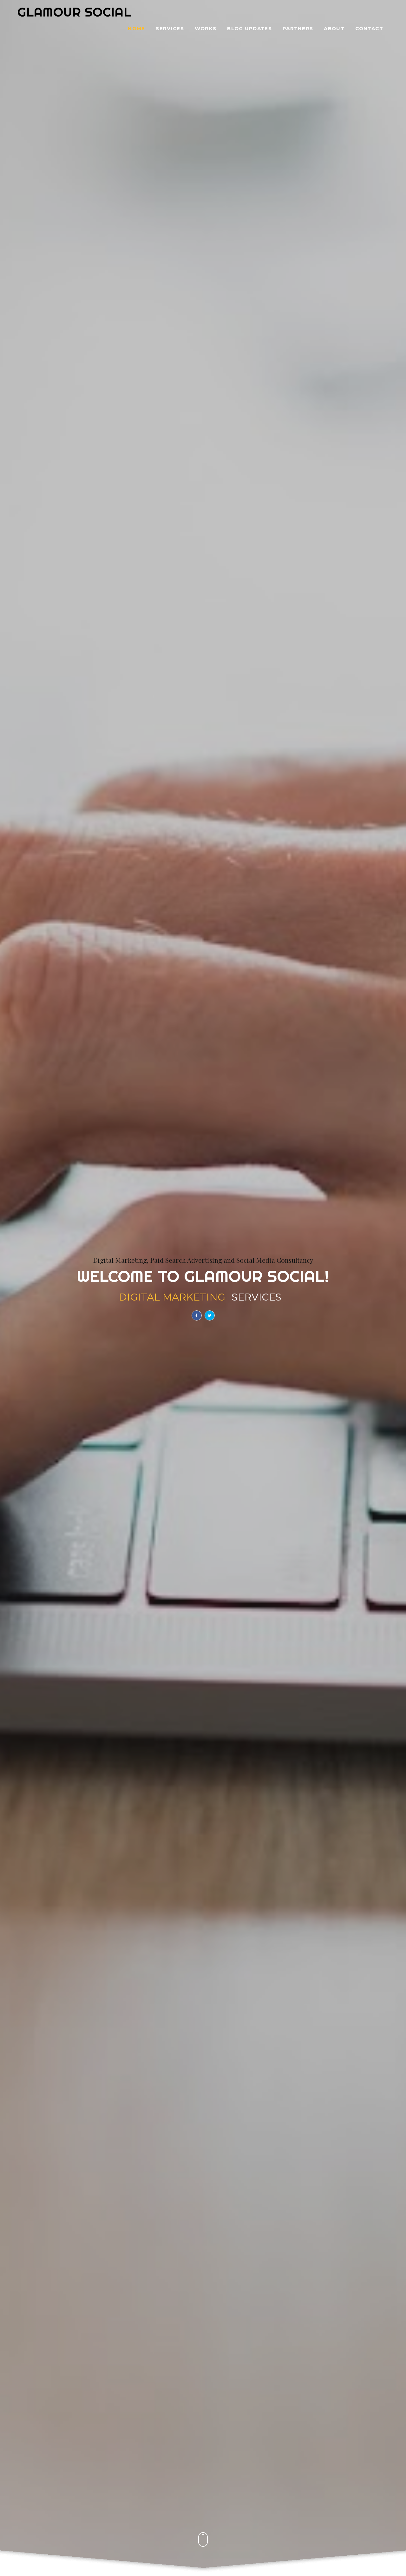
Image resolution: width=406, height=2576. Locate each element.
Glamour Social (74, 12)
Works (206, 29)
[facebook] (197, 1315)
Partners (298, 29)
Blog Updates (249, 29)
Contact (369, 29)
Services (170, 29)
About (334, 29)
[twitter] (210, 1315)
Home (136, 29)
